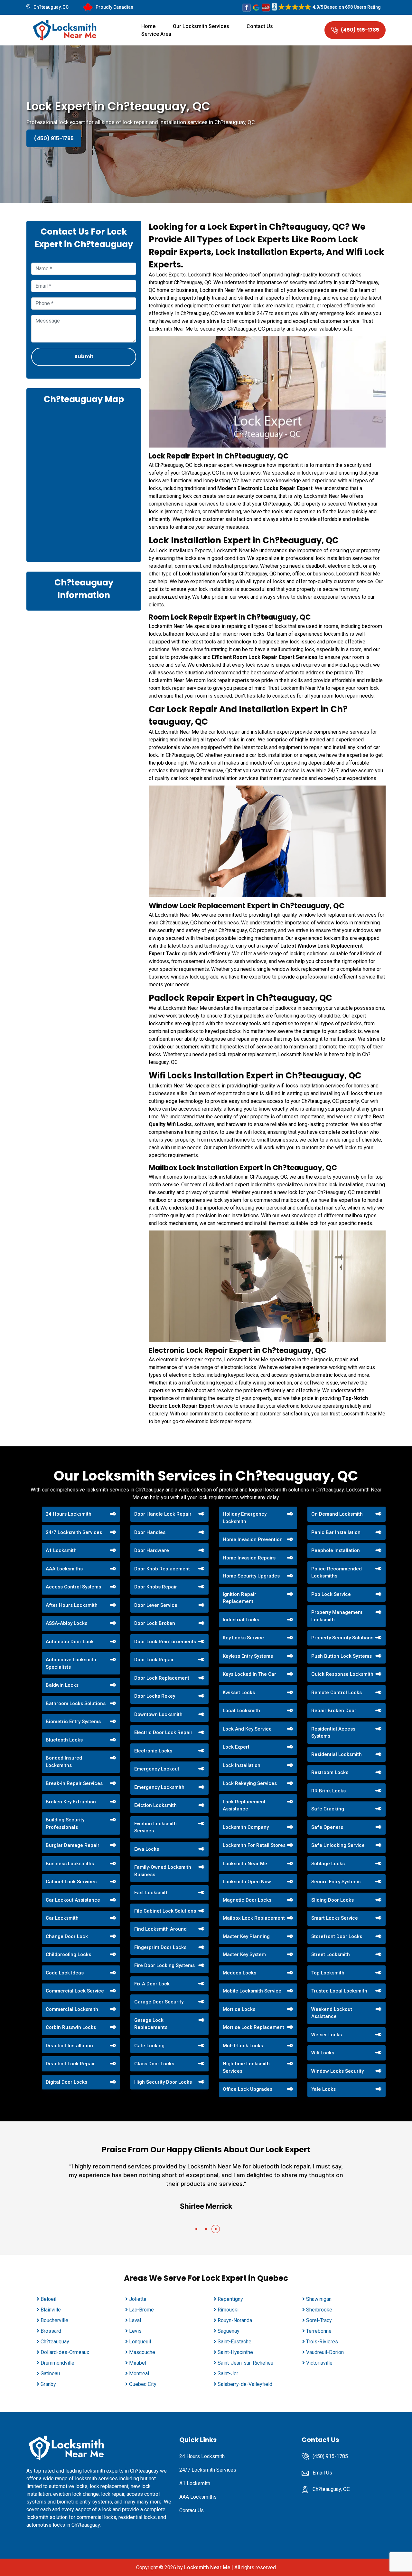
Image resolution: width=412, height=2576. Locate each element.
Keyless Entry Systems (248, 1656)
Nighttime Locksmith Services (246, 2067)
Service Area (156, 34)
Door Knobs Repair (156, 1587)
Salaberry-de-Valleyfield (245, 2384)
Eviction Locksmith (155, 1805)
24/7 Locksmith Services (74, 1532)
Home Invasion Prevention (253, 1539)
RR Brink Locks (328, 1791)
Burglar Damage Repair (73, 1845)
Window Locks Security (337, 2071)
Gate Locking (149, 2046)
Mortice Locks (239, 2009)
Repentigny (230, 2299)
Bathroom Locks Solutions (76, 1703)
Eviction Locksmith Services (155, 1827)
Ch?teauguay (55, 2342)
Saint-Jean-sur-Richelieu (245, 2363)
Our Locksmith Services (201, 26)
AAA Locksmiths (64, 1569)
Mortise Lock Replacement (253, 2027)
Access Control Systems (73, 1587)
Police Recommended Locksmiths (337, 1573)
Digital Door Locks (66, 2082)
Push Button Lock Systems (342, 1656)
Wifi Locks (323, 2053)
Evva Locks (147, 1849)
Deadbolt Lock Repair (70, 2064)
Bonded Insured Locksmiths (64, 1762)
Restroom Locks (330, 1772)
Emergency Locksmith (159, 1787)
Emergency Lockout (157, 1769)
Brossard (51, 2331)
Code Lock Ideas (65, 1973)
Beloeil (48, 2299)
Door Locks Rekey (155, 1696)
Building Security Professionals (65, 1823)
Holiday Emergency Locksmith (245, 1518)
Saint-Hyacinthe (235, 2352)
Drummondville (57, 2363)
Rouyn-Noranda (235, 2320)
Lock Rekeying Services (250, 1783)
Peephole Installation (336, 1550)
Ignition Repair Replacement (239, 1598)
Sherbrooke (319, 2310)
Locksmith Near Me (245, 1864)
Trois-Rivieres (322, 2342)
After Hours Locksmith (72, 1605)
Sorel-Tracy (319, 2320)
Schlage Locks (328, 1864)
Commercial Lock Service (75, 1991)
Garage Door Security (159, 2002)
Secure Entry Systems (336, 1882)
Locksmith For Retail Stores (254, 1845)
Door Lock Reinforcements (165, 1642)
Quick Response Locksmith (342, 1674)
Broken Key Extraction (71, 1802)
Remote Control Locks (337, 1693)
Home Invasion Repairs (249, 1558)
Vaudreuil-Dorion (325, 2352)
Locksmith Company (246, 1827)
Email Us (322, 2473)
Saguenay (229, 2331)
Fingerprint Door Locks (160, 1947)
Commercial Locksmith (72, 2009)
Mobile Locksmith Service (252, 1991)
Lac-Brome (141, 2310)
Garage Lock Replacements (151, 2024)
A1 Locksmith (61, 1550)
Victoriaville (319, 2363)
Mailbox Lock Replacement (254, 1918)
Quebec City (143, 2384)
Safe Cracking (328, 1809)
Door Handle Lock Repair (163, 1514)
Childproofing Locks (68, 1954)
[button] (196, 2229)
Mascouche (142, 2352)
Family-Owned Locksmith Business (163, 1871)
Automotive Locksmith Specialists (71, 1663)
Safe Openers (327, 1827)
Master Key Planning (246, 1936)
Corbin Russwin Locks (71, 2027)
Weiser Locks (327, 2035)
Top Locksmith (328, 1973)
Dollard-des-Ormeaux (65, 2352)
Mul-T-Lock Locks (243, 2046)
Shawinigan (319, 2299)
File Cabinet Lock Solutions (165, 1911)
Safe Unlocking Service (338, 1845)
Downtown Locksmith (158, 1714)
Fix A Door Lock (152, 1984)
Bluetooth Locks (64, 1740)
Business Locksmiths (70, 1864)
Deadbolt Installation (69, 2046)
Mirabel (138, 2363)
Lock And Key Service (247, 1729)
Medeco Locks (239, 1973)
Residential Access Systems (333, 1733)
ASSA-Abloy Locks (66, 1623)
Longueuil (140, 2342)
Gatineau (50, 2373)
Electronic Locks (153, 1751)
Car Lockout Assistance (73, 1900)
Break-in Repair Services (74, 1783)
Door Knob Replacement (162, 1569)
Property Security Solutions (342, 1638)
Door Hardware (152, 1550)
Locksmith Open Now (247, 1882)
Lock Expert (236, 1747)
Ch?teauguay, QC (51, 7)
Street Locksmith (331, 1954)
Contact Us (260, 26)
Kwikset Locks (239, 1693)
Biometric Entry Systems (73, 1722)
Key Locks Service (243, 1638)
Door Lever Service (156, 1605)
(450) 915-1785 (360, 30)
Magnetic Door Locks (247, 1900)
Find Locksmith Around (160, 1929)
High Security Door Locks (163, 2082)
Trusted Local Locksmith (339, 1991)
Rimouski (228, 2310)
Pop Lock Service (331, 1594)
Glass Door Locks (154, 2064)
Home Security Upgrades (251, 1576)
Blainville (51, 2310)
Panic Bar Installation (336, 1532)
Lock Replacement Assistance (244, 1805)
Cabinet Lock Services (71, 1882)
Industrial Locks (241, 1620)
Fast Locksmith (151, 1893)
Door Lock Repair (154, 1660)
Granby (48, 2384)
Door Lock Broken (155, 1623)
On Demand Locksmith (337, 1514)
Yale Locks (323, 2089)
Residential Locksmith (337, 1754)
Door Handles (150, 1532)
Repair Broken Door (334, 1711)
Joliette (138, 2299)
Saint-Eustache (234, 2342)
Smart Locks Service (335, 1918)
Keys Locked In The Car (249, 1674)
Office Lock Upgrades (248, 2089)
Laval (135, 2320)
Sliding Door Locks (332, 1900)
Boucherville (54, 2320)
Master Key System (244, 1954)
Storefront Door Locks (337, 1936)
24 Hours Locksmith (69, 1514)
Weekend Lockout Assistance (332, 2013)
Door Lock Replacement (162, 1678)
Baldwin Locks (62, 1685)
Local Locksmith (241, 1711)
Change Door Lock (67, 1936)
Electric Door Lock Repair (163, 1732)
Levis (135, 2331)
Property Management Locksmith (337, 1616)
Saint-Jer (228, 2373)
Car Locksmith (62, 1918)
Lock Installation (242, 1765)
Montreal (139, 2373)
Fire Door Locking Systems (164, 1965)
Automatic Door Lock (70, 1642)
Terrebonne (319, 2331)
